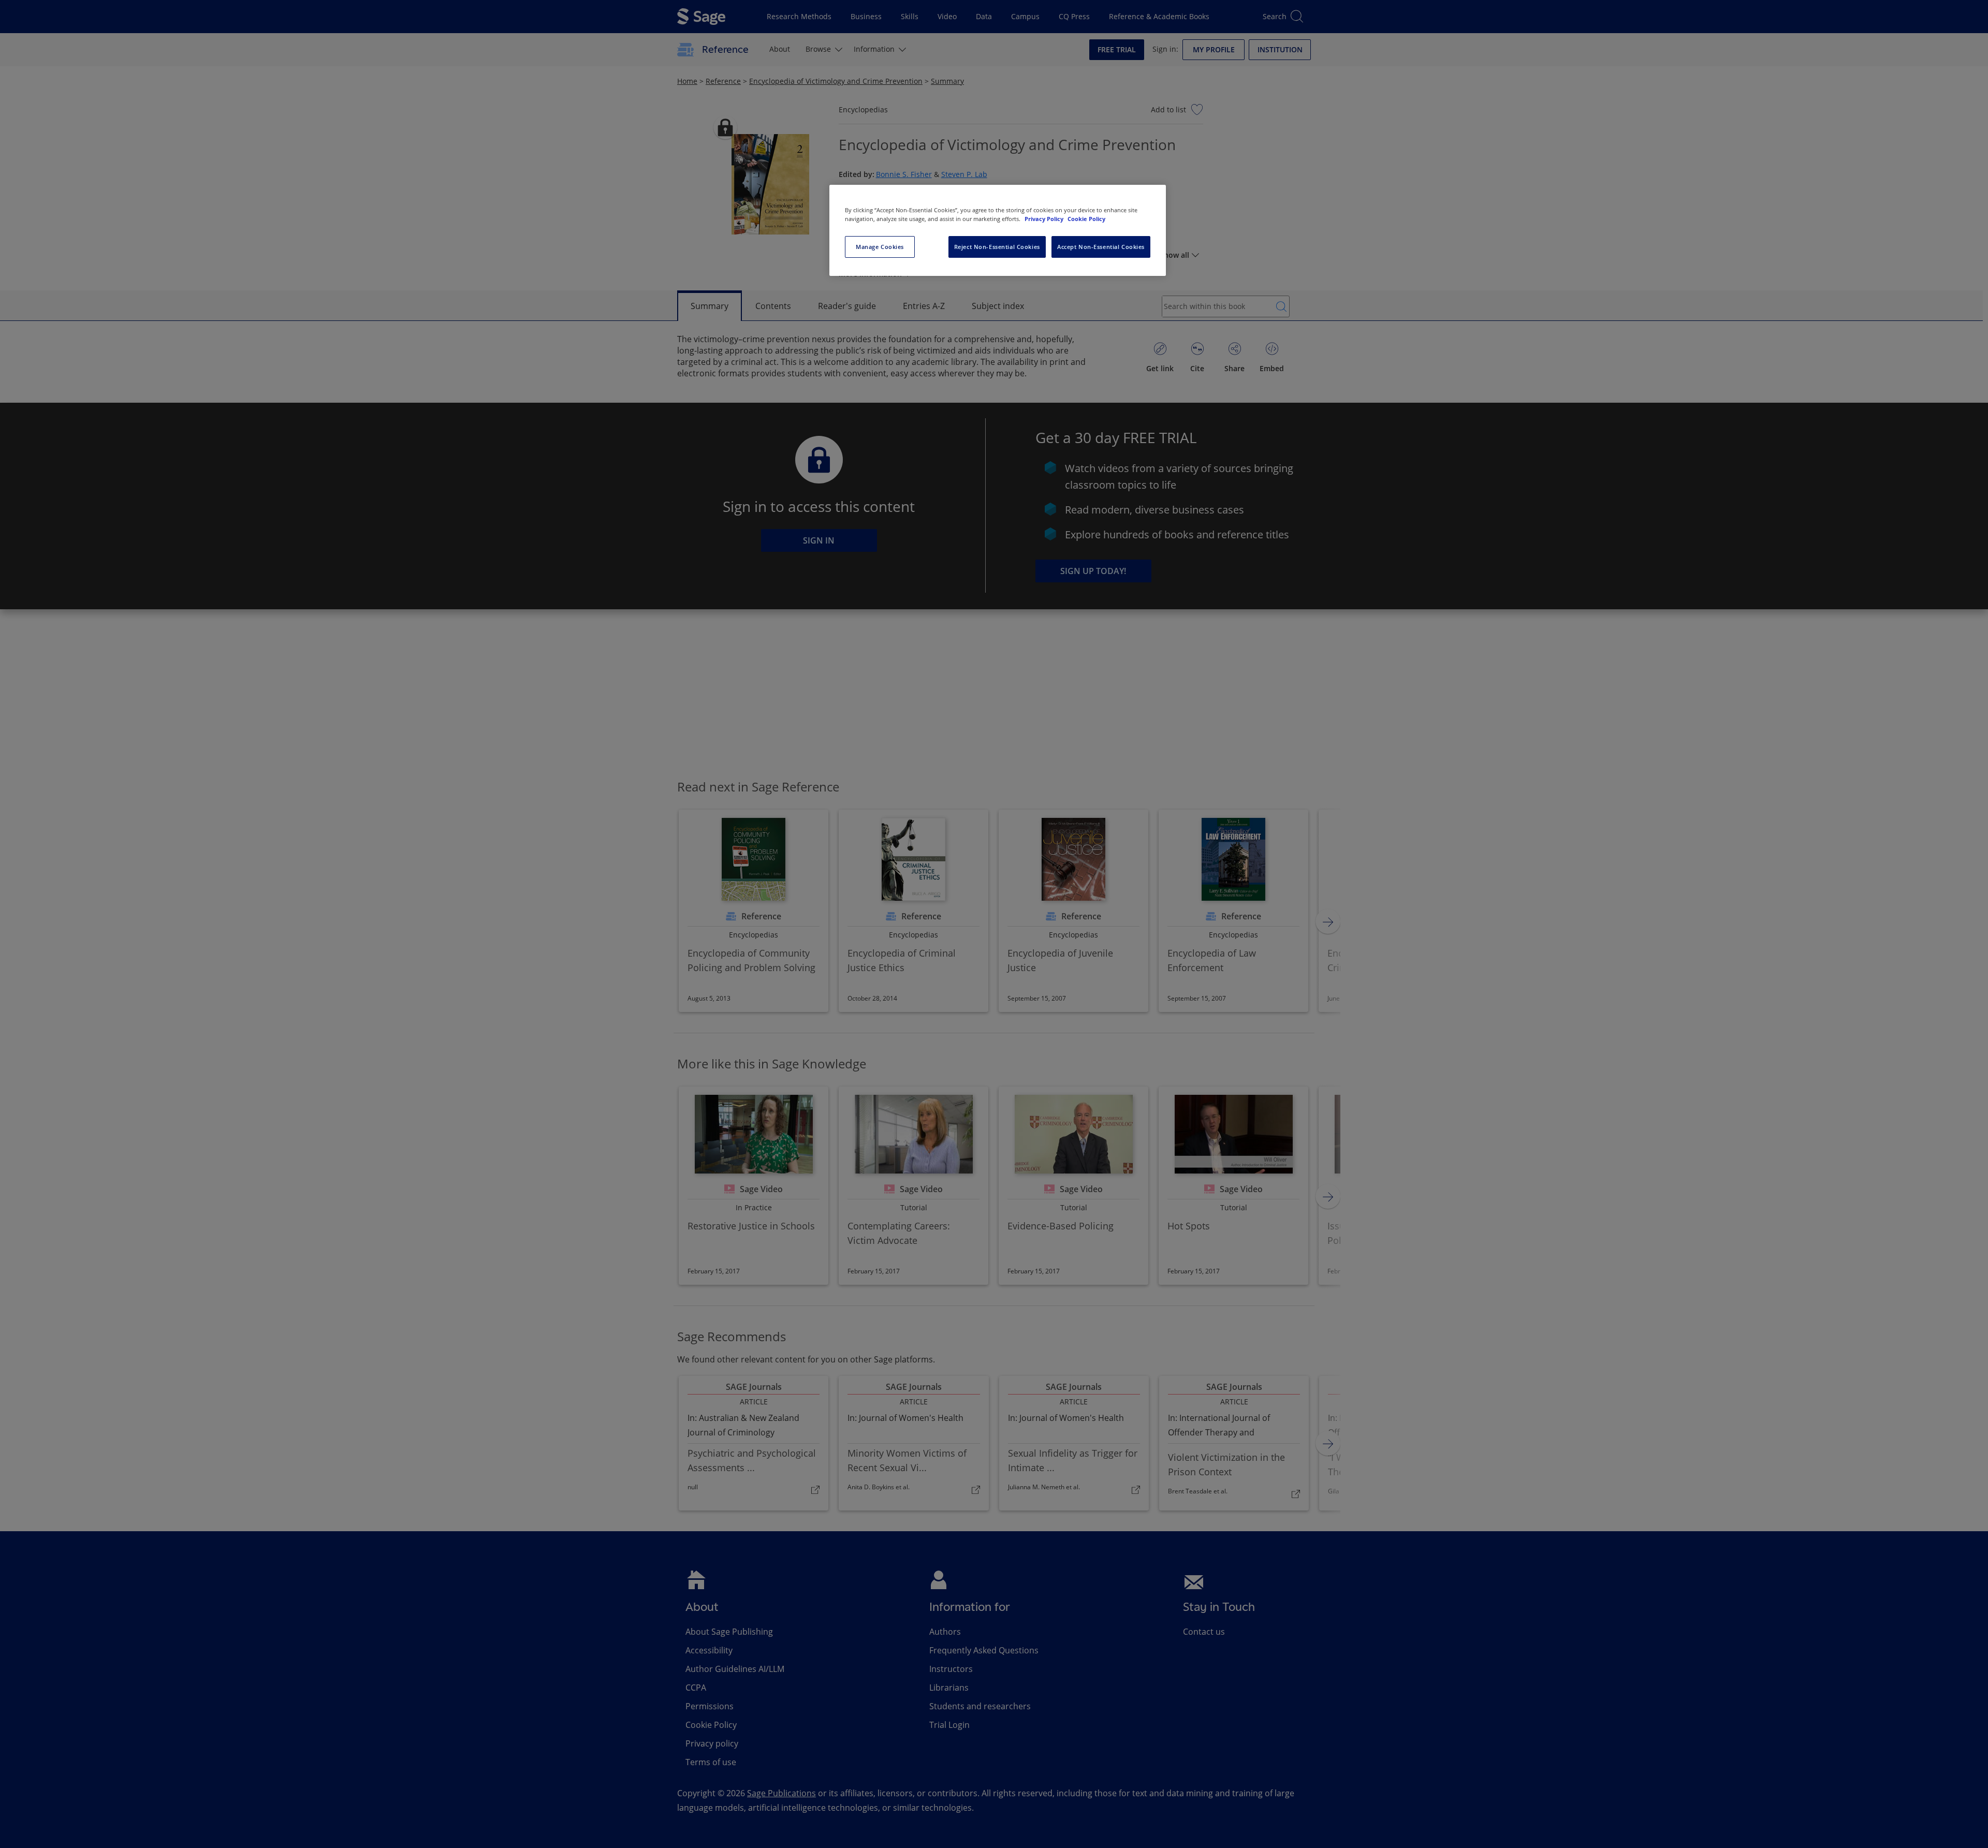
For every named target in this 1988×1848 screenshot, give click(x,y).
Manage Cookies (880, 247)
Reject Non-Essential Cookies (997, 247)
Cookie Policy (1086, 219)
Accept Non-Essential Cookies (1101, 247)
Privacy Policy (1045, 219)
